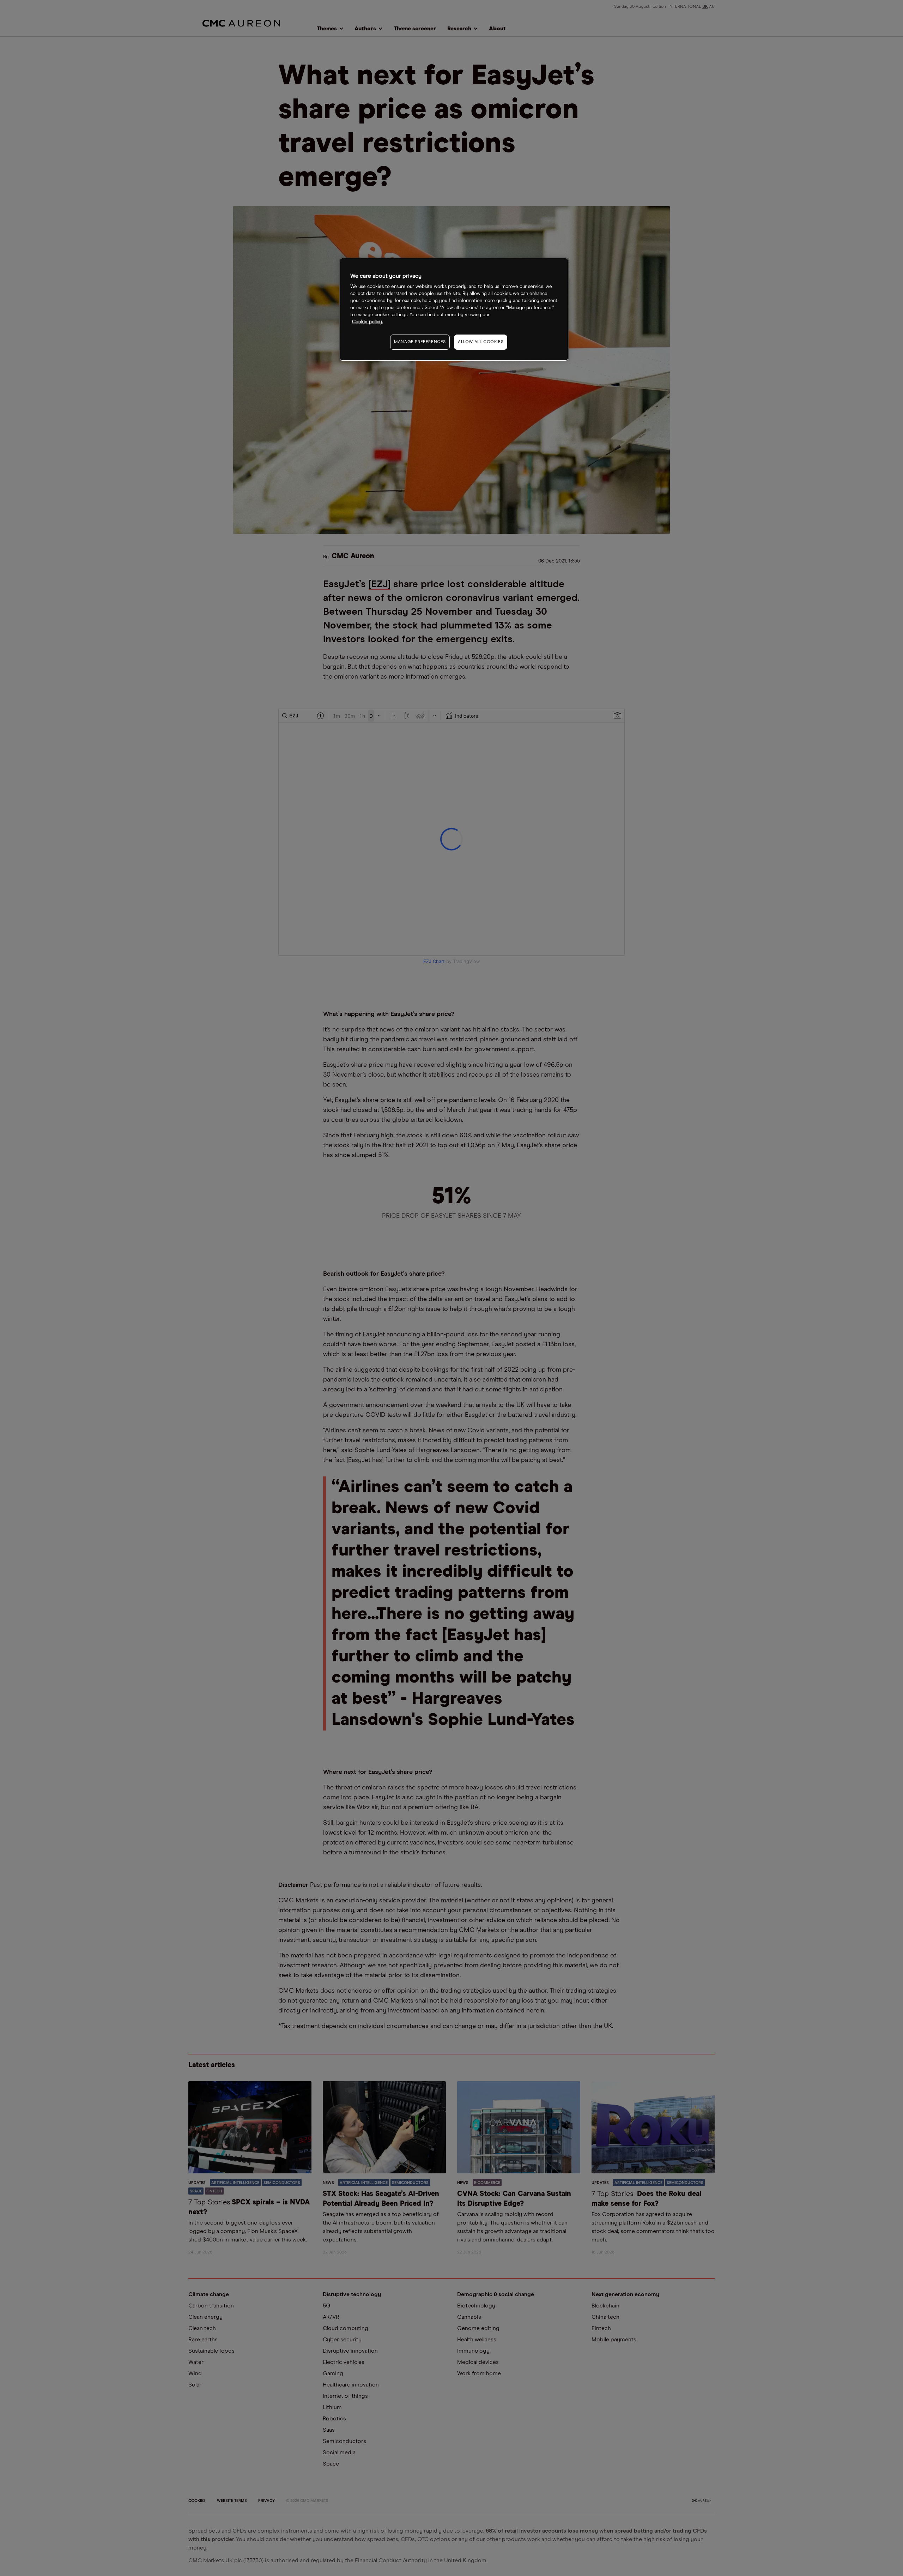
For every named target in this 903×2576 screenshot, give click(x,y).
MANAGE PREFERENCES (420, 342)
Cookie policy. (367, 322)
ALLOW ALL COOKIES (481, 342)
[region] (454, 309)
